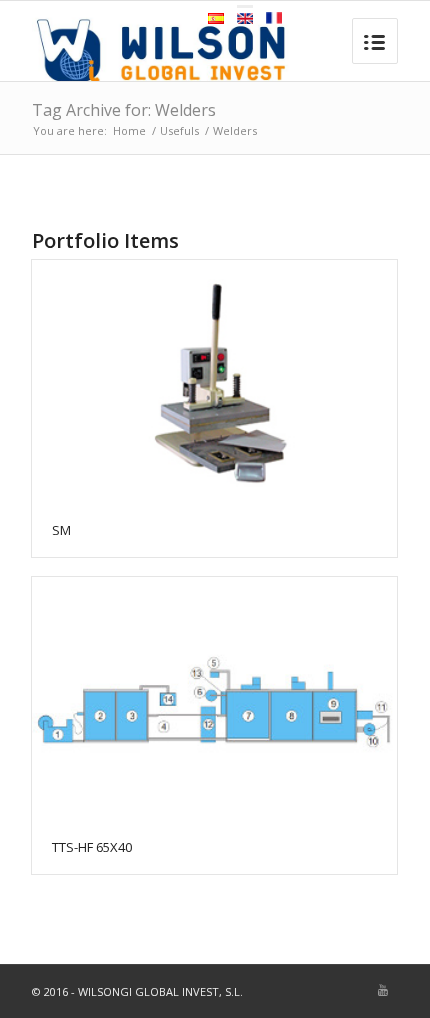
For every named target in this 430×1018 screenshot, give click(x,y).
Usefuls (179, 130)
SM (61, 530)
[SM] (214, 381)
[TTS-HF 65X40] (214, 698)
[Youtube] (383, 990)
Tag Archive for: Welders (124, 110)
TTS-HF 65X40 (92, 847)
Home (129, 130)
